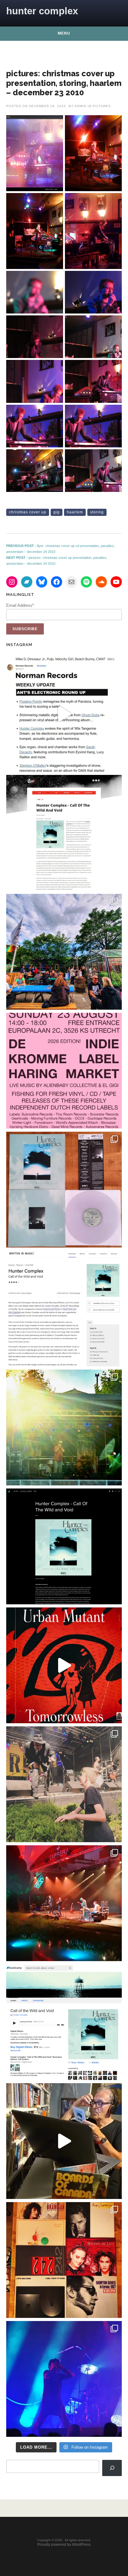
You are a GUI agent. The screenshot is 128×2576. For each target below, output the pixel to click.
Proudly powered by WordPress (64, 2545)
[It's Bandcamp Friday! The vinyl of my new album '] (64, 2022)
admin (80, 106)
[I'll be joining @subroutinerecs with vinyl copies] (64, 1071)
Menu (64, 33)
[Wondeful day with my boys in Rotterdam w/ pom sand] (64, 2260)
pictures (102, 106)
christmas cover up (28, 512)
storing (97, 512)
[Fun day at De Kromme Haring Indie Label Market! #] (64, 952)
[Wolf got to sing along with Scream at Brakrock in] (64, 1784)
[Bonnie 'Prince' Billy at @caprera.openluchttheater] (64, 1903)
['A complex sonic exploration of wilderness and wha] (64, 1546)
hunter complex (42, 11)
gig (57, 512)
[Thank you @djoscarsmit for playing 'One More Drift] (64, 2141)
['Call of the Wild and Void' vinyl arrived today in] (64, 1190)
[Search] (112, 2468)
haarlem (75, 512)
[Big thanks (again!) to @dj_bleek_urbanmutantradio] (64, 1665)
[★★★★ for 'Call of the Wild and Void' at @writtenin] (64, 1309)
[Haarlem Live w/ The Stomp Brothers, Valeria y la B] (64, 1427)
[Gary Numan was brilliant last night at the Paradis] (64, 2379)
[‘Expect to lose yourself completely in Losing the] (64, 833)
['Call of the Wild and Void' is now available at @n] (64, 714)
